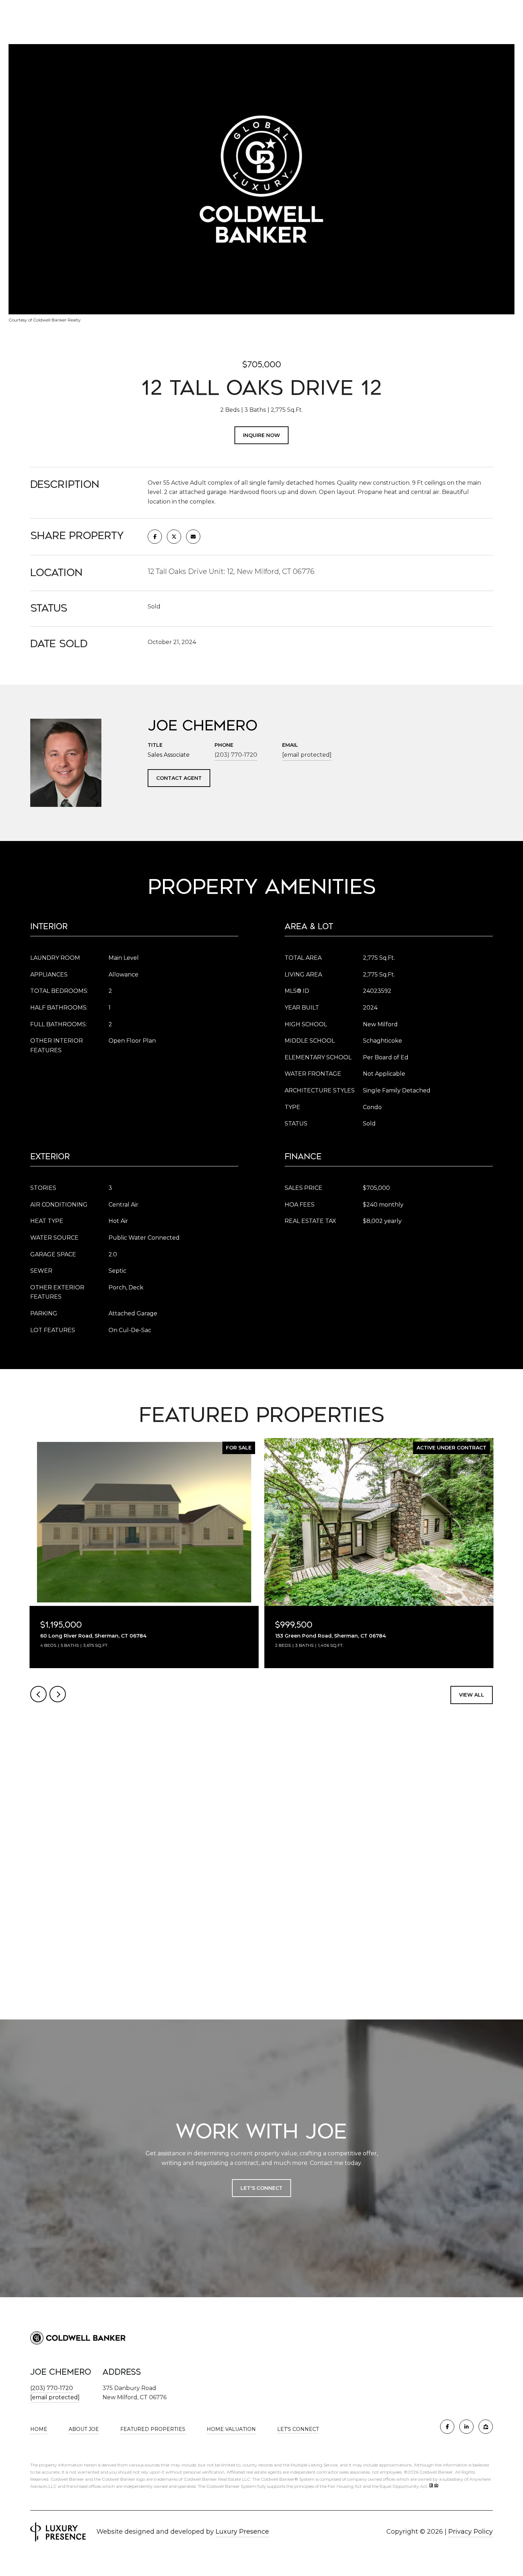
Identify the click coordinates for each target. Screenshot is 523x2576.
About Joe (84, 2429)
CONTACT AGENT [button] (179, 778)
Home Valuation (231, 2429)
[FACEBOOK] (447, 2427)
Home (39, 2429)
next (58, 1694)
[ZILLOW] (486, 2427)
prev (38, 1694)
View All (472, 1695)
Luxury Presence (242, 2532)
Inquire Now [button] (261, 435)
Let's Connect (298, 2429)
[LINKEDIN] (466, 2427)
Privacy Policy (471, 2532)
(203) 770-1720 (236, 755)
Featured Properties (153, 2429)
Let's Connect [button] (261, 2188)
